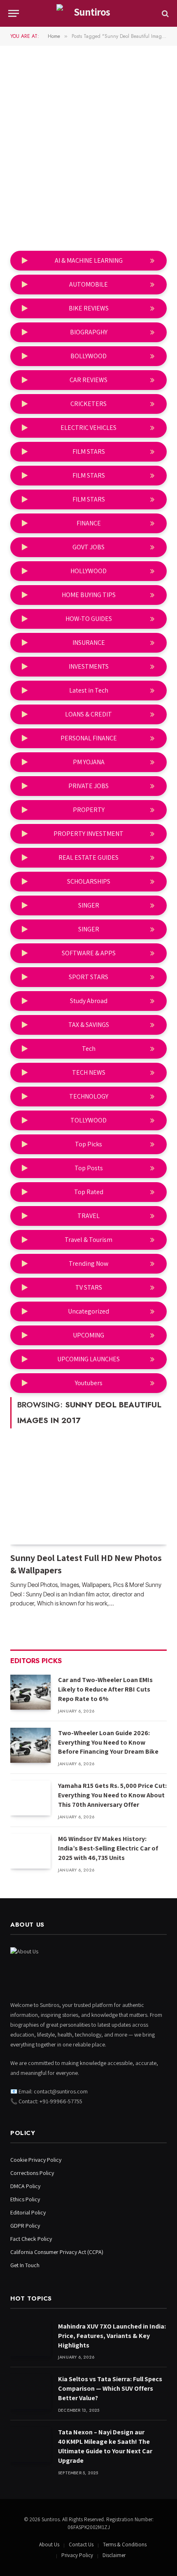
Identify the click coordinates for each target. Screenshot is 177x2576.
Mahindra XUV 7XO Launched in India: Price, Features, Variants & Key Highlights (112, 2336)
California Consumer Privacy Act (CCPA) (57, 2252)
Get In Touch (25, 2265)
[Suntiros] (88, 13)
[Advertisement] (88, 150)
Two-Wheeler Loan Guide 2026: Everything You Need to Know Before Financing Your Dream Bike (108, 1742)
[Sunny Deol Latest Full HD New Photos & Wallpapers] (88, 1494)
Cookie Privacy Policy (36, 2160)
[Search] (164, 13)
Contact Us (81, 2544)
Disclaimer (114, 2555)
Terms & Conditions (125, 2544)
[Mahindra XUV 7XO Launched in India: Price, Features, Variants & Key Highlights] (30, 2339)
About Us (49, 2544)
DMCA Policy (25, 2186)
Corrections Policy (32, 2173)
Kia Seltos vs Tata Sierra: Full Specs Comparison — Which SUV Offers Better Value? (110, 2388)
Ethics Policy (25, 2199)
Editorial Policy (28, 2212)
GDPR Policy (25, 2226)
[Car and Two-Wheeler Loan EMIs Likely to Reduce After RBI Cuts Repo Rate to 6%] (30, 1692)
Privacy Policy (77, 2555)
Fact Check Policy (31, 2239)
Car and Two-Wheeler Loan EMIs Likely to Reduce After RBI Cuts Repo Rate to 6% (105, 1689)
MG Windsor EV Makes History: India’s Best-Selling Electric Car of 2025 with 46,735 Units (108, 1848)
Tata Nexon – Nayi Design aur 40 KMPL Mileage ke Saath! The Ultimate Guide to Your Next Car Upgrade (105, 2446)
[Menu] (14, 13)
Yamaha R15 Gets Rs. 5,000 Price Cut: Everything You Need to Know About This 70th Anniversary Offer (112, 1795)
